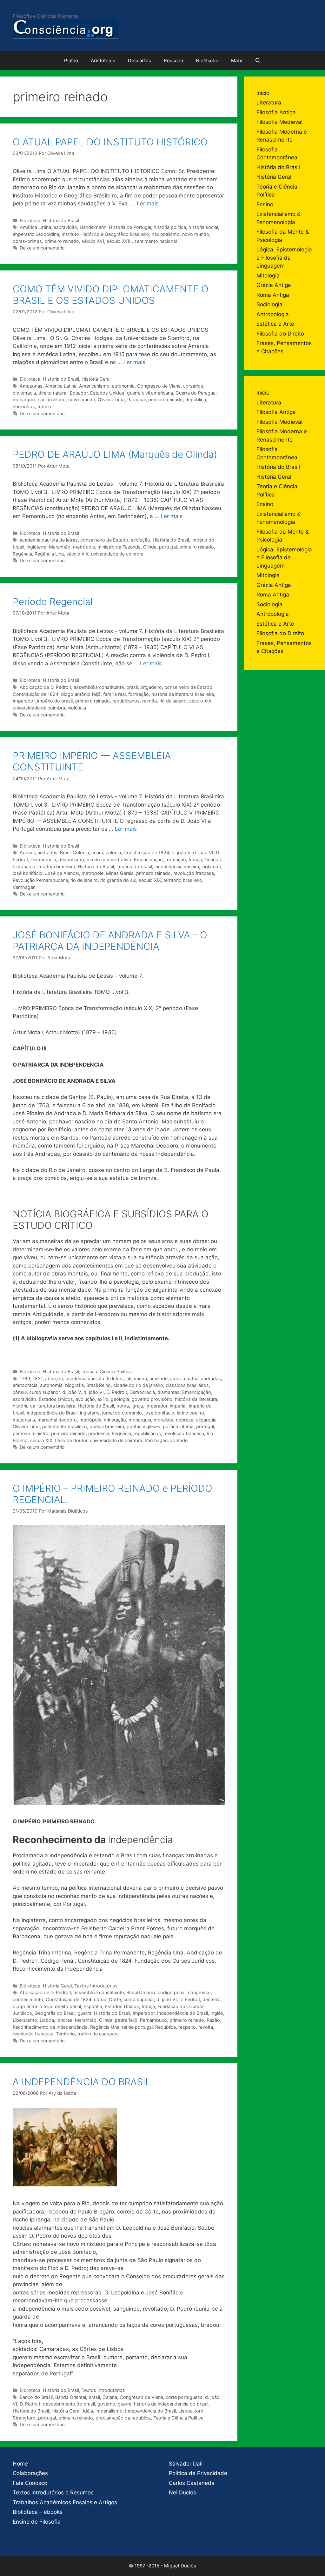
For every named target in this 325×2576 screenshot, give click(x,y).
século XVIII (119, 241)
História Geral (96, 379)
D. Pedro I (117, 1392)
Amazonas (31, 386)
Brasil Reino (99, 1385)
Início (263, 93)
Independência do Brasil (52, 1413)
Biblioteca (30, 220)
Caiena (110, 2397)
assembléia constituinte (99, 687)
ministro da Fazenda (119, 547)
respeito (187, 2027)
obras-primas (27, 241)
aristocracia (25, 1385)
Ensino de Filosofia (37, 2522)
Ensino (265, 204)
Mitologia (268, 276)
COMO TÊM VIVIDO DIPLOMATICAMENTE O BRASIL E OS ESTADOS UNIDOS (111, 295)
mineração (115, 1420)
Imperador (24, 701)
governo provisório (152, 1399)
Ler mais (148, 203)
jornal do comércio (122, 1413)
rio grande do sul (118, 880)
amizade (159, 1378)
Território (65, 2034)
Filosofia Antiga (276, 112)
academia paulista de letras (49, 540)
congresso (199, 1992)
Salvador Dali (186, 2464)
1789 (25, 1378)
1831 (38, 1378)
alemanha (137, 1378)
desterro (212, 1999)
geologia (120, 1399)
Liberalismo (25, 2020)
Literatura (269, 103)
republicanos (126, 701)
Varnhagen (24, 887)
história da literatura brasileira (183, 694)
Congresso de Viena (159, 386)
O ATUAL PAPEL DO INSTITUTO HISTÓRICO (110, 142)
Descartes (139, 60)
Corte (115, 1999)
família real (114, 694)
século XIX (77, 554)
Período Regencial (53, 602)
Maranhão (60, 547)
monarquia (24, 399)
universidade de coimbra (117, 554)
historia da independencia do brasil (171, 2404)
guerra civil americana (150, 393)
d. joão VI (203, 852)
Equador (79, 393)
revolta (149, 701)
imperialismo (109, 2411)
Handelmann (93, 227)
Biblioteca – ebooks (38, 2512)
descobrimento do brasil (69, 2404)
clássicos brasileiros (187, 1385)
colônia (113, 852)
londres (64, 2020)
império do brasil (55, 701)
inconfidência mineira (177, 866)
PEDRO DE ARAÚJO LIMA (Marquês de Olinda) (115, 454)
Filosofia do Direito (280, 334)
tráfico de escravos (98, 2034)
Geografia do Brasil (55, 2013)
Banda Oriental (71, 2397)
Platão (71, 60)
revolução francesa (194, 873)
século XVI (93, 241)
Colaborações (30, 2473)
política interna (178, 1426)
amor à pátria (184, 1378)
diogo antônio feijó (81, 694)
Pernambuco (153, 2020)
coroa (100, 1999)
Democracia (43, 859)
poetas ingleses (143, 1426)
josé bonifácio (28, 873)
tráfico (44, 406)
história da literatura (196, 1399)
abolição (54, 1378)
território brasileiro (183, 880)
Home (20, 2464)
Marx (237, 60)
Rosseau (173, 60)
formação (139, 694)
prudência (99, 1433)
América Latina (35, 227)
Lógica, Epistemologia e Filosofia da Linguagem (284, 258)
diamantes (169, 1392)
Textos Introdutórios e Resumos (53, 2493)
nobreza (185, 1420)
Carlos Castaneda (192, 2483)
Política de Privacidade (198, 2473)
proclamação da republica (123, 2418)
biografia (74, 1385)
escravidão (65, 227)
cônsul (20, 1392)
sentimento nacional (156, 241)
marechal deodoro (57, 1420)
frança (195, 859)
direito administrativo (109, 859)
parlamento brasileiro (65, 1426)
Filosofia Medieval (279, 122)
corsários (193, 386)
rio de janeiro (173, 701)
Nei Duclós (182, 2493)
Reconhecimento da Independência (50, 2027)
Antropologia (273, 314)
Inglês (217, 2013)
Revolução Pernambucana (40, 880)
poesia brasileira (107, 1426)
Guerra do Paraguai (196, 393)
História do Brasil (61, 220)
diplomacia (24, 393)
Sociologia (269, 304)
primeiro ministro (31, 1433)
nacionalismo (166, 234)
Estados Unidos (107, 393)
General (212, 859)
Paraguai (136, 399)
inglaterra (36, 547)
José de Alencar (62, 873)
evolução (140, 540)
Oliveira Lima (111, 399)
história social (203, 227)
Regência (22, 554)
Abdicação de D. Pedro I (45, 687)
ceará (97, 852)
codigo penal (172, 1992)
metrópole (84, 547)
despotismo (71, 859)
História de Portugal (130, 227)
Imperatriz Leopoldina (36, 234)
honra (123, 1406)
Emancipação (148, 859)
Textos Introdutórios (96, 1986)
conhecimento (28, 1999)
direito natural (53, 393)
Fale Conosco (30, 2483)
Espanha (93, 2006)
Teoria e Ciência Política (107, 1371)
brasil (132, 687)
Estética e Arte (275, 324)
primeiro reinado (62, 241)
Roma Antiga (273, 295)
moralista (163, 1420)
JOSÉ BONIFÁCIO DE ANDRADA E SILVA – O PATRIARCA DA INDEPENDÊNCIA (110, 941)
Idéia (88, 2411)
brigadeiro (151, 687)
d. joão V (181, 852)
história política (170, 227)
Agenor (27, 852)
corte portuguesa (184, 2397)
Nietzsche (207, 60)
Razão (213, 2020)
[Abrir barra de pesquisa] (258, 61)
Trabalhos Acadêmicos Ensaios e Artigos (65, 2502)
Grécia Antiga (274, 285)
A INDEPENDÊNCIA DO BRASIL (82, 2082)
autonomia (123, 386)
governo (106, 2404)
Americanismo (94, 386)
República (196, 399)
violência (77, 708)
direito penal (68, 2006)
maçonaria (24, 1420)
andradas (47, 852)
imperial (178, 1406)
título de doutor (71, 1440)
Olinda (150, 547)
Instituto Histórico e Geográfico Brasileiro (105, 234)
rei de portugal (137, 2027)
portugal (168, 547)
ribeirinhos (24, 406)
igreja (137, 1406)
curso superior (44, 1392)
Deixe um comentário (42, 248)
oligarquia (206, 1420)
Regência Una (49, 554)
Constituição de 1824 (36, 694)
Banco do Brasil (36, 2397)
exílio (103, 1399)
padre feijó (126, 2020)
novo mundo (196, 234)
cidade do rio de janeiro (138, 1385)
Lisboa (47, 2020)
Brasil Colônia (74, 852)
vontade (179, 1440)
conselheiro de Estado (104, 540)
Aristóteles (103, 60)
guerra (85, 2013)
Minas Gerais (120, 873)
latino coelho (190, 1413)
